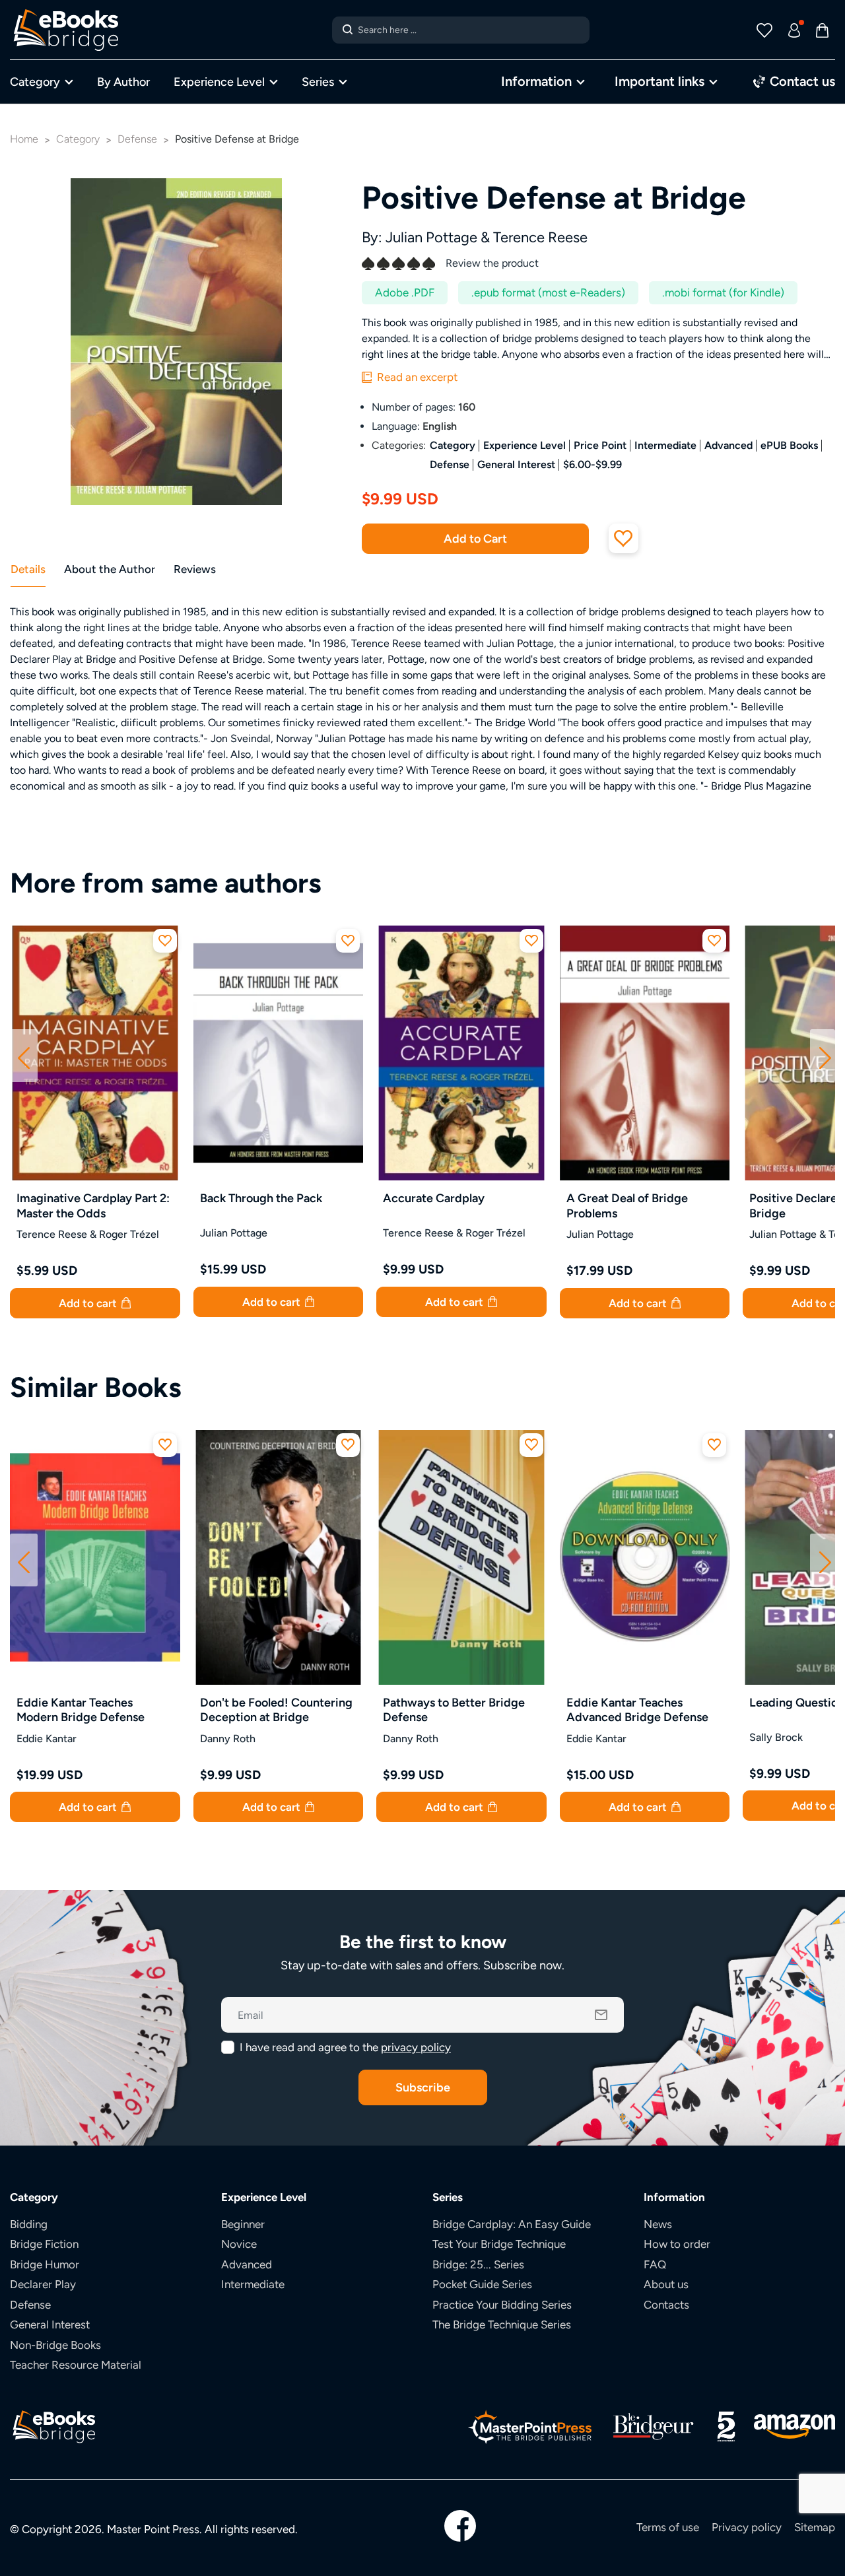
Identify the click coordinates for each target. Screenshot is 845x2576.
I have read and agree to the (345, 2047)
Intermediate (665, 445)
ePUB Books (789, 445)
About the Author (110, 569)
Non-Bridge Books (55, 2345)
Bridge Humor (45, 2264)
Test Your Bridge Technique (499, 2244)
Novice (239, 2244)
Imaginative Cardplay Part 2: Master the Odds (93, 1205)
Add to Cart (475, 538)
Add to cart (89, 1303)
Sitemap (815, 2527)
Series (318, 82)
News (658, 2224)
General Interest (516, 464)
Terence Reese (540, 237)
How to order (677, 2244)
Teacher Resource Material (76, 2365)
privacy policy (416, 2047)
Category (35, 82)
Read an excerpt (416, 377)
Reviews (195, 569)
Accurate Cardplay (434, 1198)
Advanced (728, 445)
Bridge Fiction (44, 2244)
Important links (659, 81)
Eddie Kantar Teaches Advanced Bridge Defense (637, 1710)
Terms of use (668, 2527)
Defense (450, 464)
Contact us (801, 81)
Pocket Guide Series (482, 2284)
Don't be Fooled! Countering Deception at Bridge (276, 1710)
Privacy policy (747, 2527)
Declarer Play (43, 2284)
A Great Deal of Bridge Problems (627, 1205)
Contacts (666, 2305)
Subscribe (423, 2087)
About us (666, 2284)
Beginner (243, 2224)
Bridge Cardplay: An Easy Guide (512, 2224)
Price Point (600, 445)
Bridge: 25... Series (478, 2264)
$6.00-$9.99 (592, 464)
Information (536, 81)
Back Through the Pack (261, 1198)
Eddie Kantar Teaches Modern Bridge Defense (81, 1710)
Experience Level (219, 82)
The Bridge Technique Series (502, 2324)
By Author (123, 82)
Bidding (29, 2224)
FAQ (655, 2264)
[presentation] (24, 1056)
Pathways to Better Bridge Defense (454, 1710)
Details (28, 569)
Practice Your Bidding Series (502, 2305)
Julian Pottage (431, 237)
